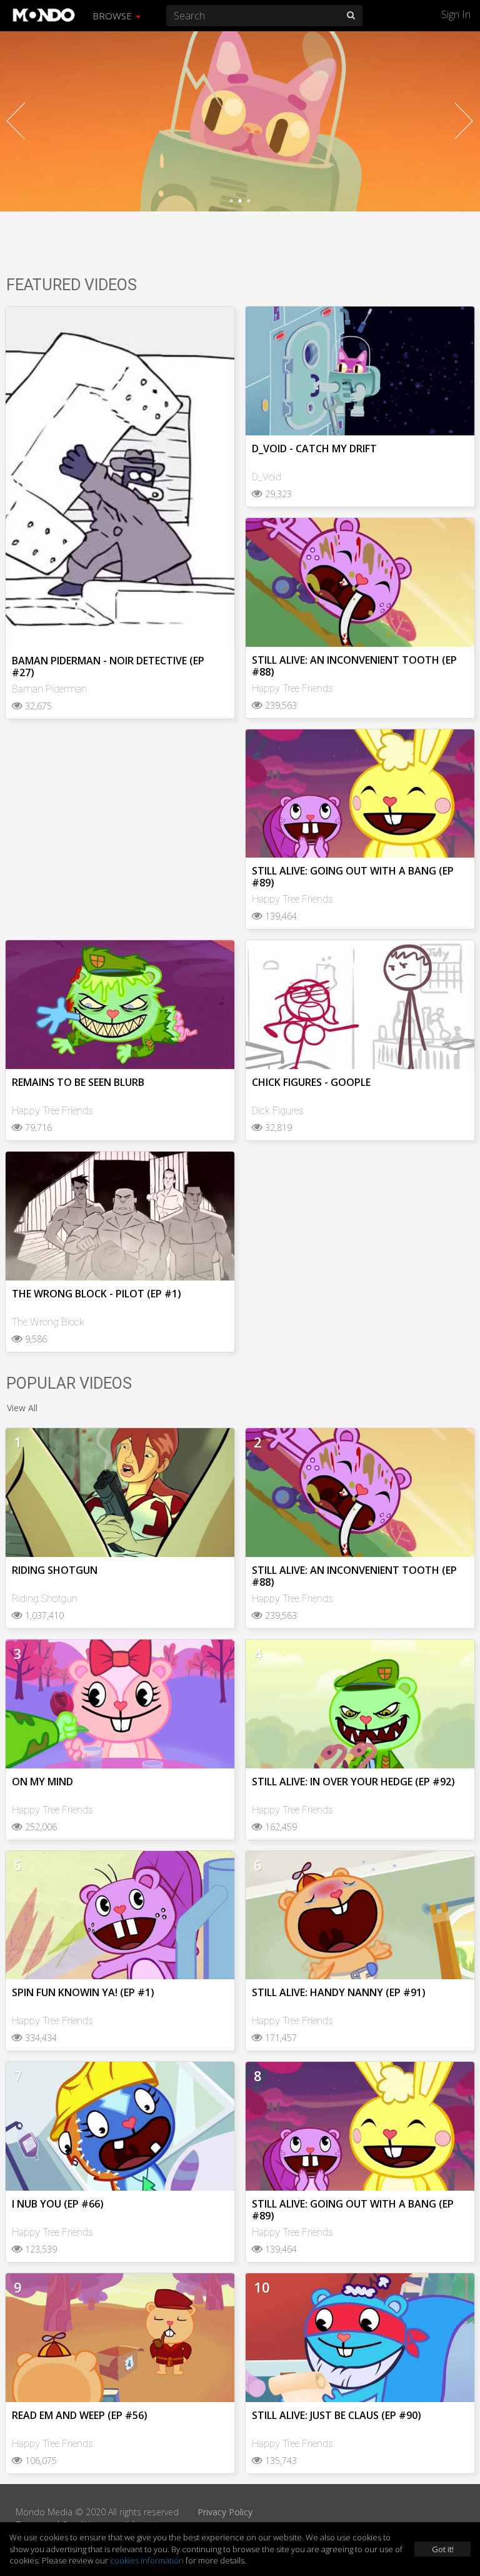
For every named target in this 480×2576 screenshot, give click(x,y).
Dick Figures (278, 1111)
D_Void (267, 477)
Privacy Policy (225, 2512)
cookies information (147, 2560)
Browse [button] (113, 16)
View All (22, 1408)
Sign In (456, 14)
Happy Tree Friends (292, 688)
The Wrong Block (48, 1322)
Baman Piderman (49, 689)
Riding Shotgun (45, 1599)
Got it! (443, 2549)
